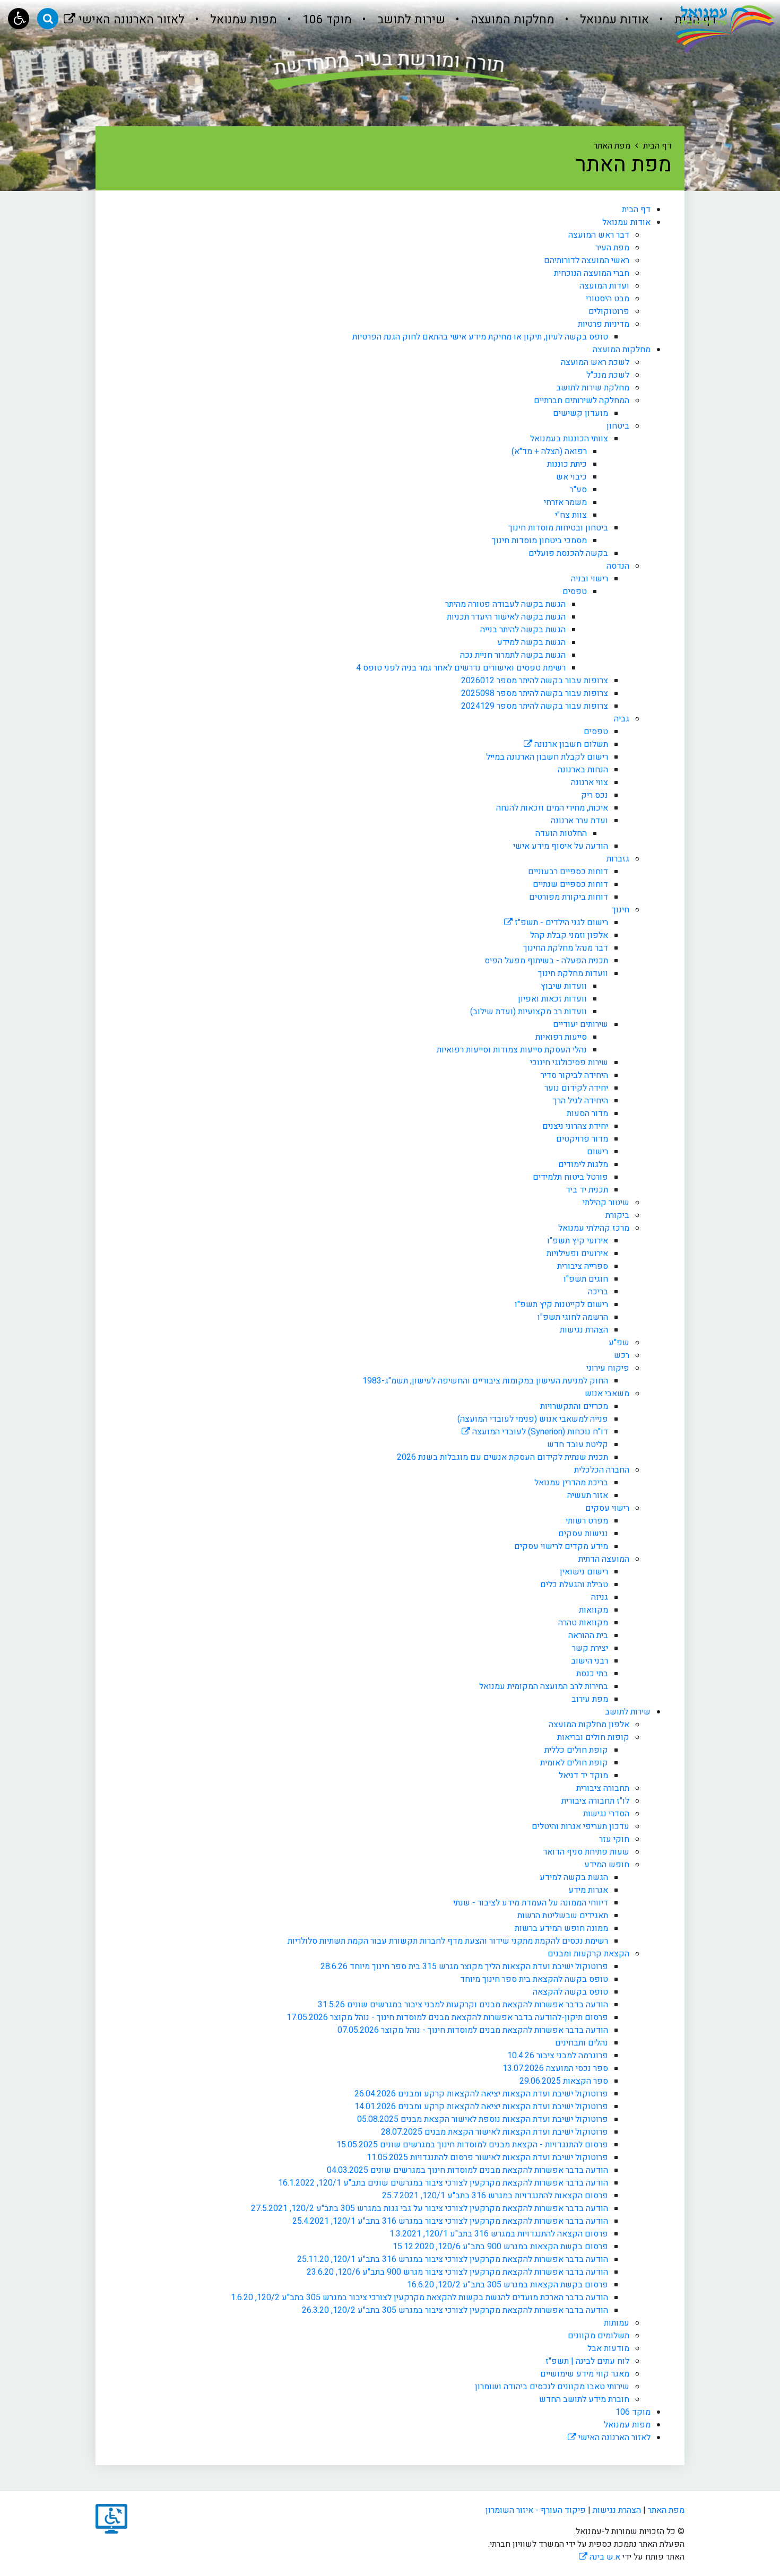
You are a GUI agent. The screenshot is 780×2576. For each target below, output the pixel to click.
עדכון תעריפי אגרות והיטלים (580, 1826)
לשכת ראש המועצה (595, 362)
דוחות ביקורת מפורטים (569, 897)
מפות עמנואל (242, 20)
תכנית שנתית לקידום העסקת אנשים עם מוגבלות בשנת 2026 (502, 1457)
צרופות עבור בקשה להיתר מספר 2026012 (535, 681)
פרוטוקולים (609, 311)
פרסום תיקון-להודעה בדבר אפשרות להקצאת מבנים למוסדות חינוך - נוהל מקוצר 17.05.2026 (447, 2017)
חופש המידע (607, 1865)
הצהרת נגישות (584, 1330)
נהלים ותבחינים (582, 2043)
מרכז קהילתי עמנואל (594, 1228)
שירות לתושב (410, 20)
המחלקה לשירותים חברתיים (582, 401)
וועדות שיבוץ (564, 986)
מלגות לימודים (583, 1164)
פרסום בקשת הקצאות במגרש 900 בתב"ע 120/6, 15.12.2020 (500, 2247)
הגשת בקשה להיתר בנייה (523, 630)
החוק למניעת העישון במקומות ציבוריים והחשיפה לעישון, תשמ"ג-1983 (485, 1381)
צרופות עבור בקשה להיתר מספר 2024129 (535, 706)
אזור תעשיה (588, 1495)
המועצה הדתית (604, 1559)
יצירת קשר (590, 1648)
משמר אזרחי (565, 502)
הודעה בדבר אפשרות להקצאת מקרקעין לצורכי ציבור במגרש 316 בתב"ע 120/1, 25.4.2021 (450, 2221)
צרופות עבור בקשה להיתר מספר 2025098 (535, 693)
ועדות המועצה (604, 286)
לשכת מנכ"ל (608, 375)
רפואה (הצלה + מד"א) (549, 451)
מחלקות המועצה (511, 20)
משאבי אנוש (607, 1394)
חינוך (621, 910)
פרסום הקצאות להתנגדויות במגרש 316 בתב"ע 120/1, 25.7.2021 (495, 2196)
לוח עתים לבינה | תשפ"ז (587, 2361)
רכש (622, 1355)
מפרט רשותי (587, 1521)
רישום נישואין (584, 1572)
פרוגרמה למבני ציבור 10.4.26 (558, 2056)
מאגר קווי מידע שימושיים (585, 2374)
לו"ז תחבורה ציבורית (595, 1801)
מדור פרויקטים (582, 1139)
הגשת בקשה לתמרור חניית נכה (513, 655)
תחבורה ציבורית (603, 1788)
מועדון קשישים (580, 413)
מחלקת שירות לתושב (593, 388)
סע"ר (578, 490)
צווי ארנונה (590, 782)
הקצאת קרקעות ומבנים (588, 1954)
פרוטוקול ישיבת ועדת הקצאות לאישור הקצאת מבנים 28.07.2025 (495, 2132)
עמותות (617, 2323)
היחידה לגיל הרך (580, 1101)
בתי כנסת (592, 1674)
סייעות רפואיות (561, 1037)
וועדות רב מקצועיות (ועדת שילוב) (528, 1012)
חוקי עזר (614, 1839)
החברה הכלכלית (602, 1470)
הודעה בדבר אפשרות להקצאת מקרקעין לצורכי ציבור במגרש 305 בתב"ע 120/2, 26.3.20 (455, 2310)
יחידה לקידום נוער (576, 1088)
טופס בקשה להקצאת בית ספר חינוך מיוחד (534, 1979)
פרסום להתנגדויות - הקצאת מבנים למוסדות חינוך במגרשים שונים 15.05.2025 (472, 2145)
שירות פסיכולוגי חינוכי (569, 1063)
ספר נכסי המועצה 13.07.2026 (555, 2068)
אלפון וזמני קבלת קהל (569, 935)
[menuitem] (603, 20)
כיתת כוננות (567, 464)
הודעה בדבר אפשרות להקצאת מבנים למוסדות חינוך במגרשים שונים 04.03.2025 (467, 2170)
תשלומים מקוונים (599, 2336)
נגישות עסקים (583, 1534)
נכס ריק (595, 795)
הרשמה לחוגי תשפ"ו (573, 1317)
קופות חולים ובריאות (593, 1737)
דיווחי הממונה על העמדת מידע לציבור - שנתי (531, 1903)
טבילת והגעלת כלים (574, 1585)
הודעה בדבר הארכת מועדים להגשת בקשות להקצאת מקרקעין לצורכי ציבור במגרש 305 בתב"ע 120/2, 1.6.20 (419, 2297)
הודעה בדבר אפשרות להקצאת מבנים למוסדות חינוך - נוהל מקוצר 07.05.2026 (473, 2030)
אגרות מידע (588, 1890)
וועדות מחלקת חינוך (573, 973)
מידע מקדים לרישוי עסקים (561, 1546)
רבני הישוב (590, 1661)
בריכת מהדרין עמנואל (571, 1483)
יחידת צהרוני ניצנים (575, 1126)
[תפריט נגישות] (19, 19)
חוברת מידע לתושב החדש (584, 2399)
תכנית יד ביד (587, 1190)
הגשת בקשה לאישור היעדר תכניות (506, 617)
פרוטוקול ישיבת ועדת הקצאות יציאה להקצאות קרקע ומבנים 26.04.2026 (481, 2094)
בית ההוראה (588, 1635)
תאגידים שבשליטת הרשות (563, 1916)
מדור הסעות (587, 1113)
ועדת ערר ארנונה (579, 821)
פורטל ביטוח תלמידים (570, 1177)
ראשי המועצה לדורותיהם (587, 260)
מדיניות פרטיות (604, 324)
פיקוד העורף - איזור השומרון (536, 2510)
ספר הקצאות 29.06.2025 (564, 2081)
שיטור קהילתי (606, 1203)
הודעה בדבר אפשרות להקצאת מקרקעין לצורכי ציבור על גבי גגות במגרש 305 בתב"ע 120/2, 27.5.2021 (430, 2208)
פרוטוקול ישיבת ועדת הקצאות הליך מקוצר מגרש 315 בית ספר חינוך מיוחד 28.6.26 (464, 1966)
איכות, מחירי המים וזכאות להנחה (552, 808)
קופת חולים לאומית (574, 1763)
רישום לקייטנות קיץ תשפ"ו (561, 1304)
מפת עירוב (590, 1699)
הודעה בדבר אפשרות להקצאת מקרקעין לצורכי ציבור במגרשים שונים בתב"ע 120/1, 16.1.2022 (443, 2183)
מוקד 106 (326, 20)
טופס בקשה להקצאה (570, 1992)
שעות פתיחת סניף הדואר (586, 1852)
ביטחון (618, 426)
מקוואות (593, 1610)
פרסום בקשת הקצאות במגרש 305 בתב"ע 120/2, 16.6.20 (508, 2285)
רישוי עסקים (607, 1508)
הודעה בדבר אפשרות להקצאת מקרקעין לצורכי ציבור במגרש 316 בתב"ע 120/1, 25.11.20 (453, 2259)
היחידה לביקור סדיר (574, 1075)
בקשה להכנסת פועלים (568, 553)
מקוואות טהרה (583, 1623)
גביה (622, 719)
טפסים (575, 591)
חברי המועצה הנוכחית (592, 273)
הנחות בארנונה (583, 770)
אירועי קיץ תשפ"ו (578, 1241)
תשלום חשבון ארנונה (570, 744)
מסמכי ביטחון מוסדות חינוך (539, 541)
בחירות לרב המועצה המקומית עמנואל (544, 1686)
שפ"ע (619, 1343)
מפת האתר (666, 2510)
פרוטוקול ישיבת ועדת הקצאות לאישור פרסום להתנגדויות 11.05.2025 (487, 2157)
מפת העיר (612, 248)
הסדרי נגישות (606, 1814)
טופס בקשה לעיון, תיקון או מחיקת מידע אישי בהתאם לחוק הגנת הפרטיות (480, 337)
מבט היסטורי (608, 299)
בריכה (598, 1292)
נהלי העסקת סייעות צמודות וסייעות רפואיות (512, 1050)
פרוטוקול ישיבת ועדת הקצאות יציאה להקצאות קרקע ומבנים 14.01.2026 (481, 2107)
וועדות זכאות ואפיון (552, 999)
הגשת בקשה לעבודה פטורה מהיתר (505, 604)
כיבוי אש (571, 477)
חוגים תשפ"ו (586, 1279)
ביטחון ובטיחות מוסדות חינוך (558, 528)
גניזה (600, 1597)
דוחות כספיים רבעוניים (568, 872)
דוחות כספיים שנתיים (570, 884)
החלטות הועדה (561, 833)
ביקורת (617, 1215)
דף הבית (636, 210)
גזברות (618, 859)
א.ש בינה (600, 2557)
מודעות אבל (608, 2348)
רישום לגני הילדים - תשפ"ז (560, 923)
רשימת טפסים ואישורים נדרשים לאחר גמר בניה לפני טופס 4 (461, 668)
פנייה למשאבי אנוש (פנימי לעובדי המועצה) (533, 1419)
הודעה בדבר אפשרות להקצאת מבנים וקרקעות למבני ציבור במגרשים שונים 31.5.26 (463, 2005)
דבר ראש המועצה (599, 235)
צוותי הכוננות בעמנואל (569, 439)
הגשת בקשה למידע (531, 642)
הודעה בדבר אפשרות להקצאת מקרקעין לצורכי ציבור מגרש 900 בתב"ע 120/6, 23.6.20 (457, 2272)
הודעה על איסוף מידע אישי (561, 846)
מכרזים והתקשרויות (574, 1406)
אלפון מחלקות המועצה (589, 1725)
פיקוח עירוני (608, 1368)
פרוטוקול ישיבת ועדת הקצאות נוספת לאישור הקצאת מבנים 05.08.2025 (483, 2119)
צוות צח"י (571, 515)
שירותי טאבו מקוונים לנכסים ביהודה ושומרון (552, 2387)
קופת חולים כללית (576, 1750)
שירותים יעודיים (580, 1024)
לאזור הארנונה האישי (124, 14)
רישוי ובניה (590, 579)
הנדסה (618, 566)
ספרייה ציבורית (583, 1266)
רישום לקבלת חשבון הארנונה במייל (547, 757)
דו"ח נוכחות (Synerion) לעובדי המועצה (539, 1432)
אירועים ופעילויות (577, 1254)
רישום (597, 1152)
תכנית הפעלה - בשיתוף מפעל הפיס (546, 961)
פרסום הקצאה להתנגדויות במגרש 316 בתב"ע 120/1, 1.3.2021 (499, 2234)
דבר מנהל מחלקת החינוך (566, 948)
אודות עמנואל (613, 20)
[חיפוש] (48, 19)
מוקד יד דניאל (583, 1776)
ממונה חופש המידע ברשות (561, 1928)
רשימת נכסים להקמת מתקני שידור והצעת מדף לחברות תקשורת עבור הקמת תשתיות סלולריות (448, 1941)
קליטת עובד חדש (578, 1444)
